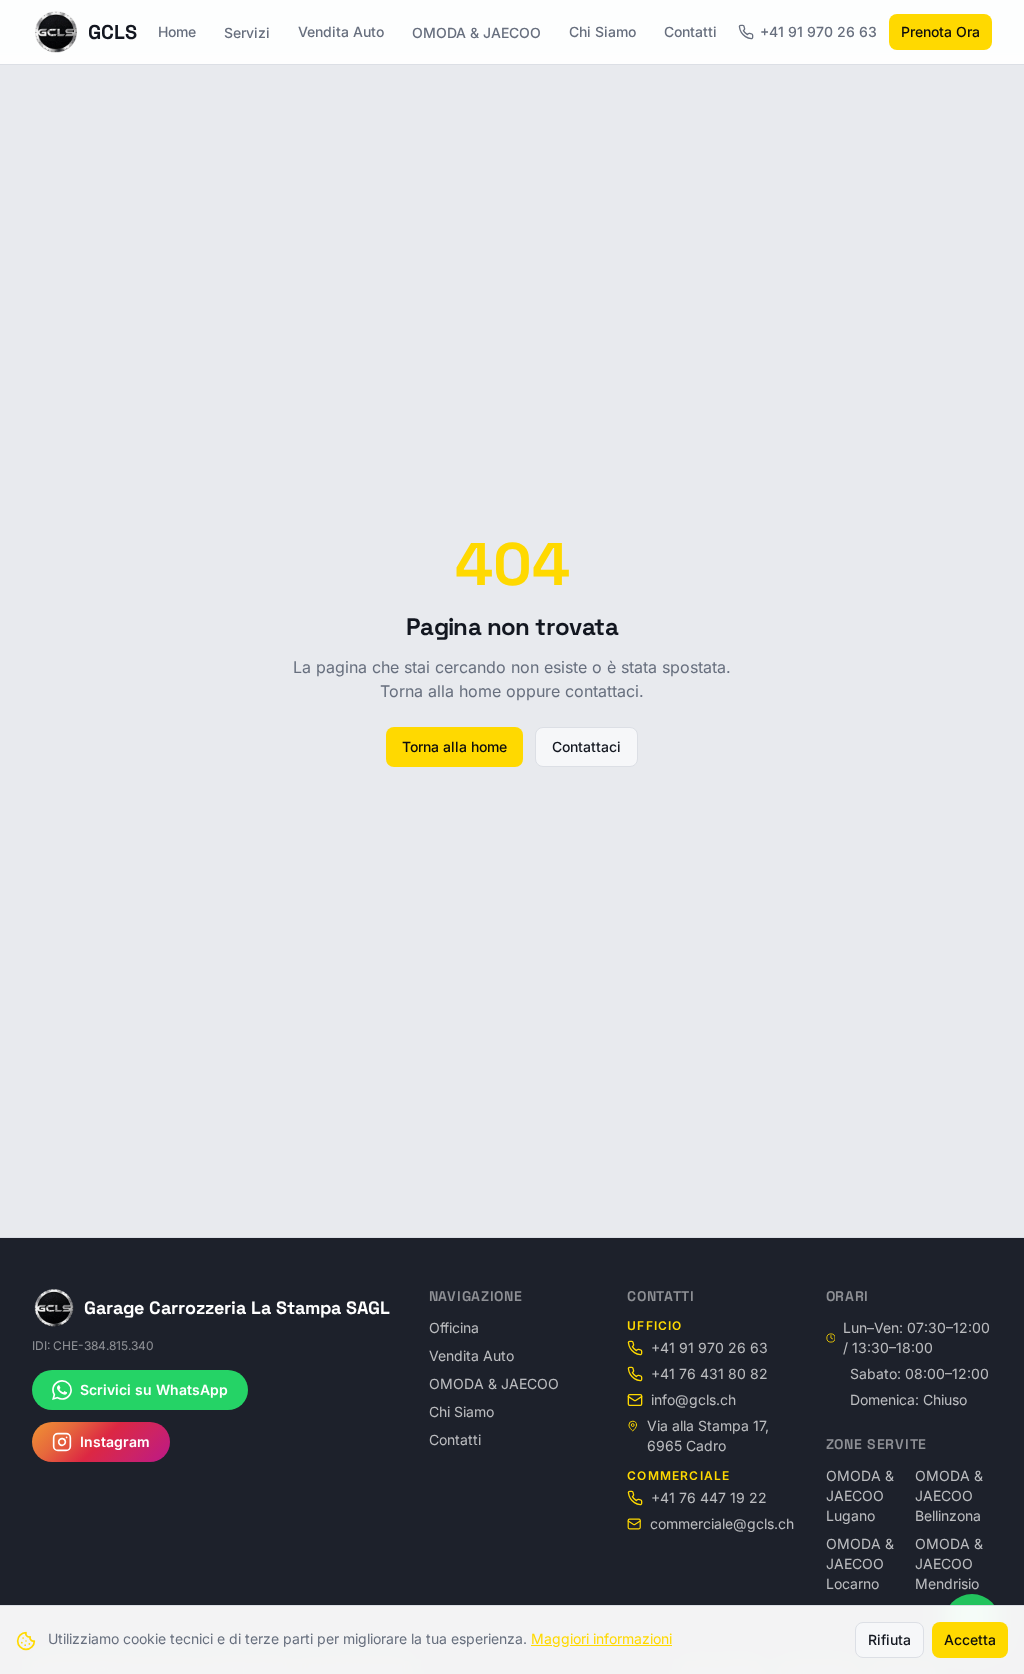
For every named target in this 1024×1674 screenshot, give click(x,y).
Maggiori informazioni (601, 1638)
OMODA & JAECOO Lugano (860, 1495)
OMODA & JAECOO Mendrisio (949, 1563)
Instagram (115, 1441)
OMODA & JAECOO (476, 32)
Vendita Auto (341, 31)
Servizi (247, 32)
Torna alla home (454, 746)
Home (177, 31)
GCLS (112, 32)
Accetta (970, 1639)
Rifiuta (889, 1639)
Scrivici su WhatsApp (154, 1389)
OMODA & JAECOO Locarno (860, 1563)
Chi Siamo (602, 31)
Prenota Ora (940, 31)
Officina (454, 1327)
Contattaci (586, 746)
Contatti (690, 31)
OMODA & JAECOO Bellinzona (949, 1495)
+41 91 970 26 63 (818, 31)
